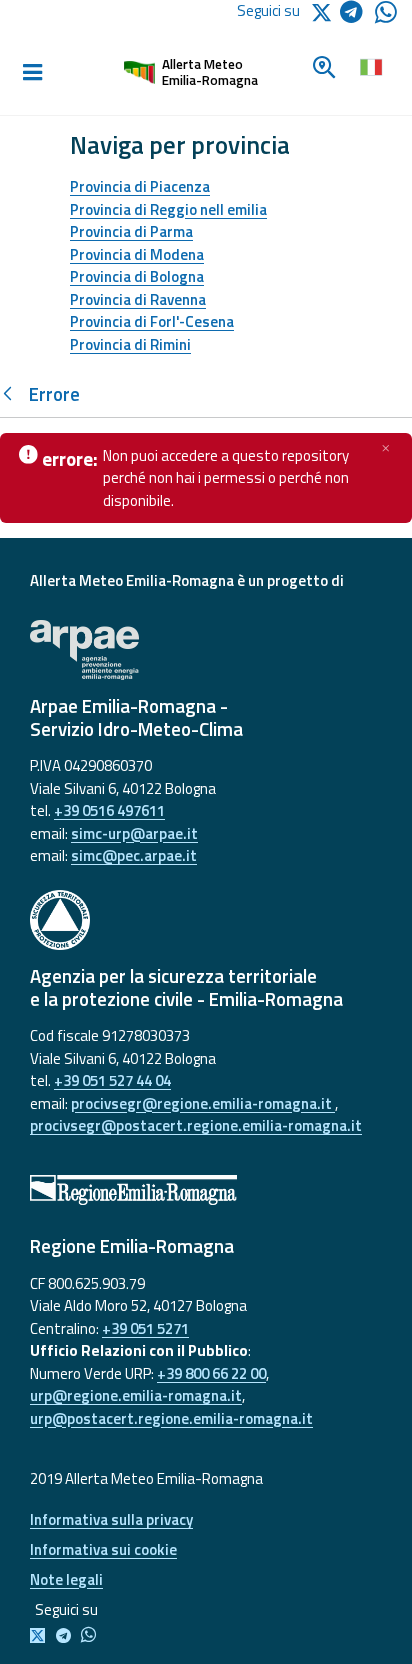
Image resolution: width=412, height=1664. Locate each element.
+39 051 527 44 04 (112, 1080)
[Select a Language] (370, 65)
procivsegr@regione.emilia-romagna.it (203, 1103)
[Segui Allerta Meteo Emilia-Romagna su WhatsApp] (386, 17)
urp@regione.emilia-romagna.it (136, 1395)
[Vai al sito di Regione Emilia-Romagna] (206, 1190)
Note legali (66, 1579)
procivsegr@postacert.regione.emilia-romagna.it (196, 1125)
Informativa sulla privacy (111, 1519)
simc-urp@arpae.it (134, 833)
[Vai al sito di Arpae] (206, 650)
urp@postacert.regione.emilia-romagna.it (171, 1418)
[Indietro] (12, 394)
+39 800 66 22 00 (211, 1373)
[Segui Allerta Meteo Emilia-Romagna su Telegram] (357, 15)
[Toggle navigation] (32, 73)
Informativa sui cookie (103, 1549)
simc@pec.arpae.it (134, 855)
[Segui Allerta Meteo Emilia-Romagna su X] (41, 1636)
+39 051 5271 (145, 1328)
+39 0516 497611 (109, 810)
